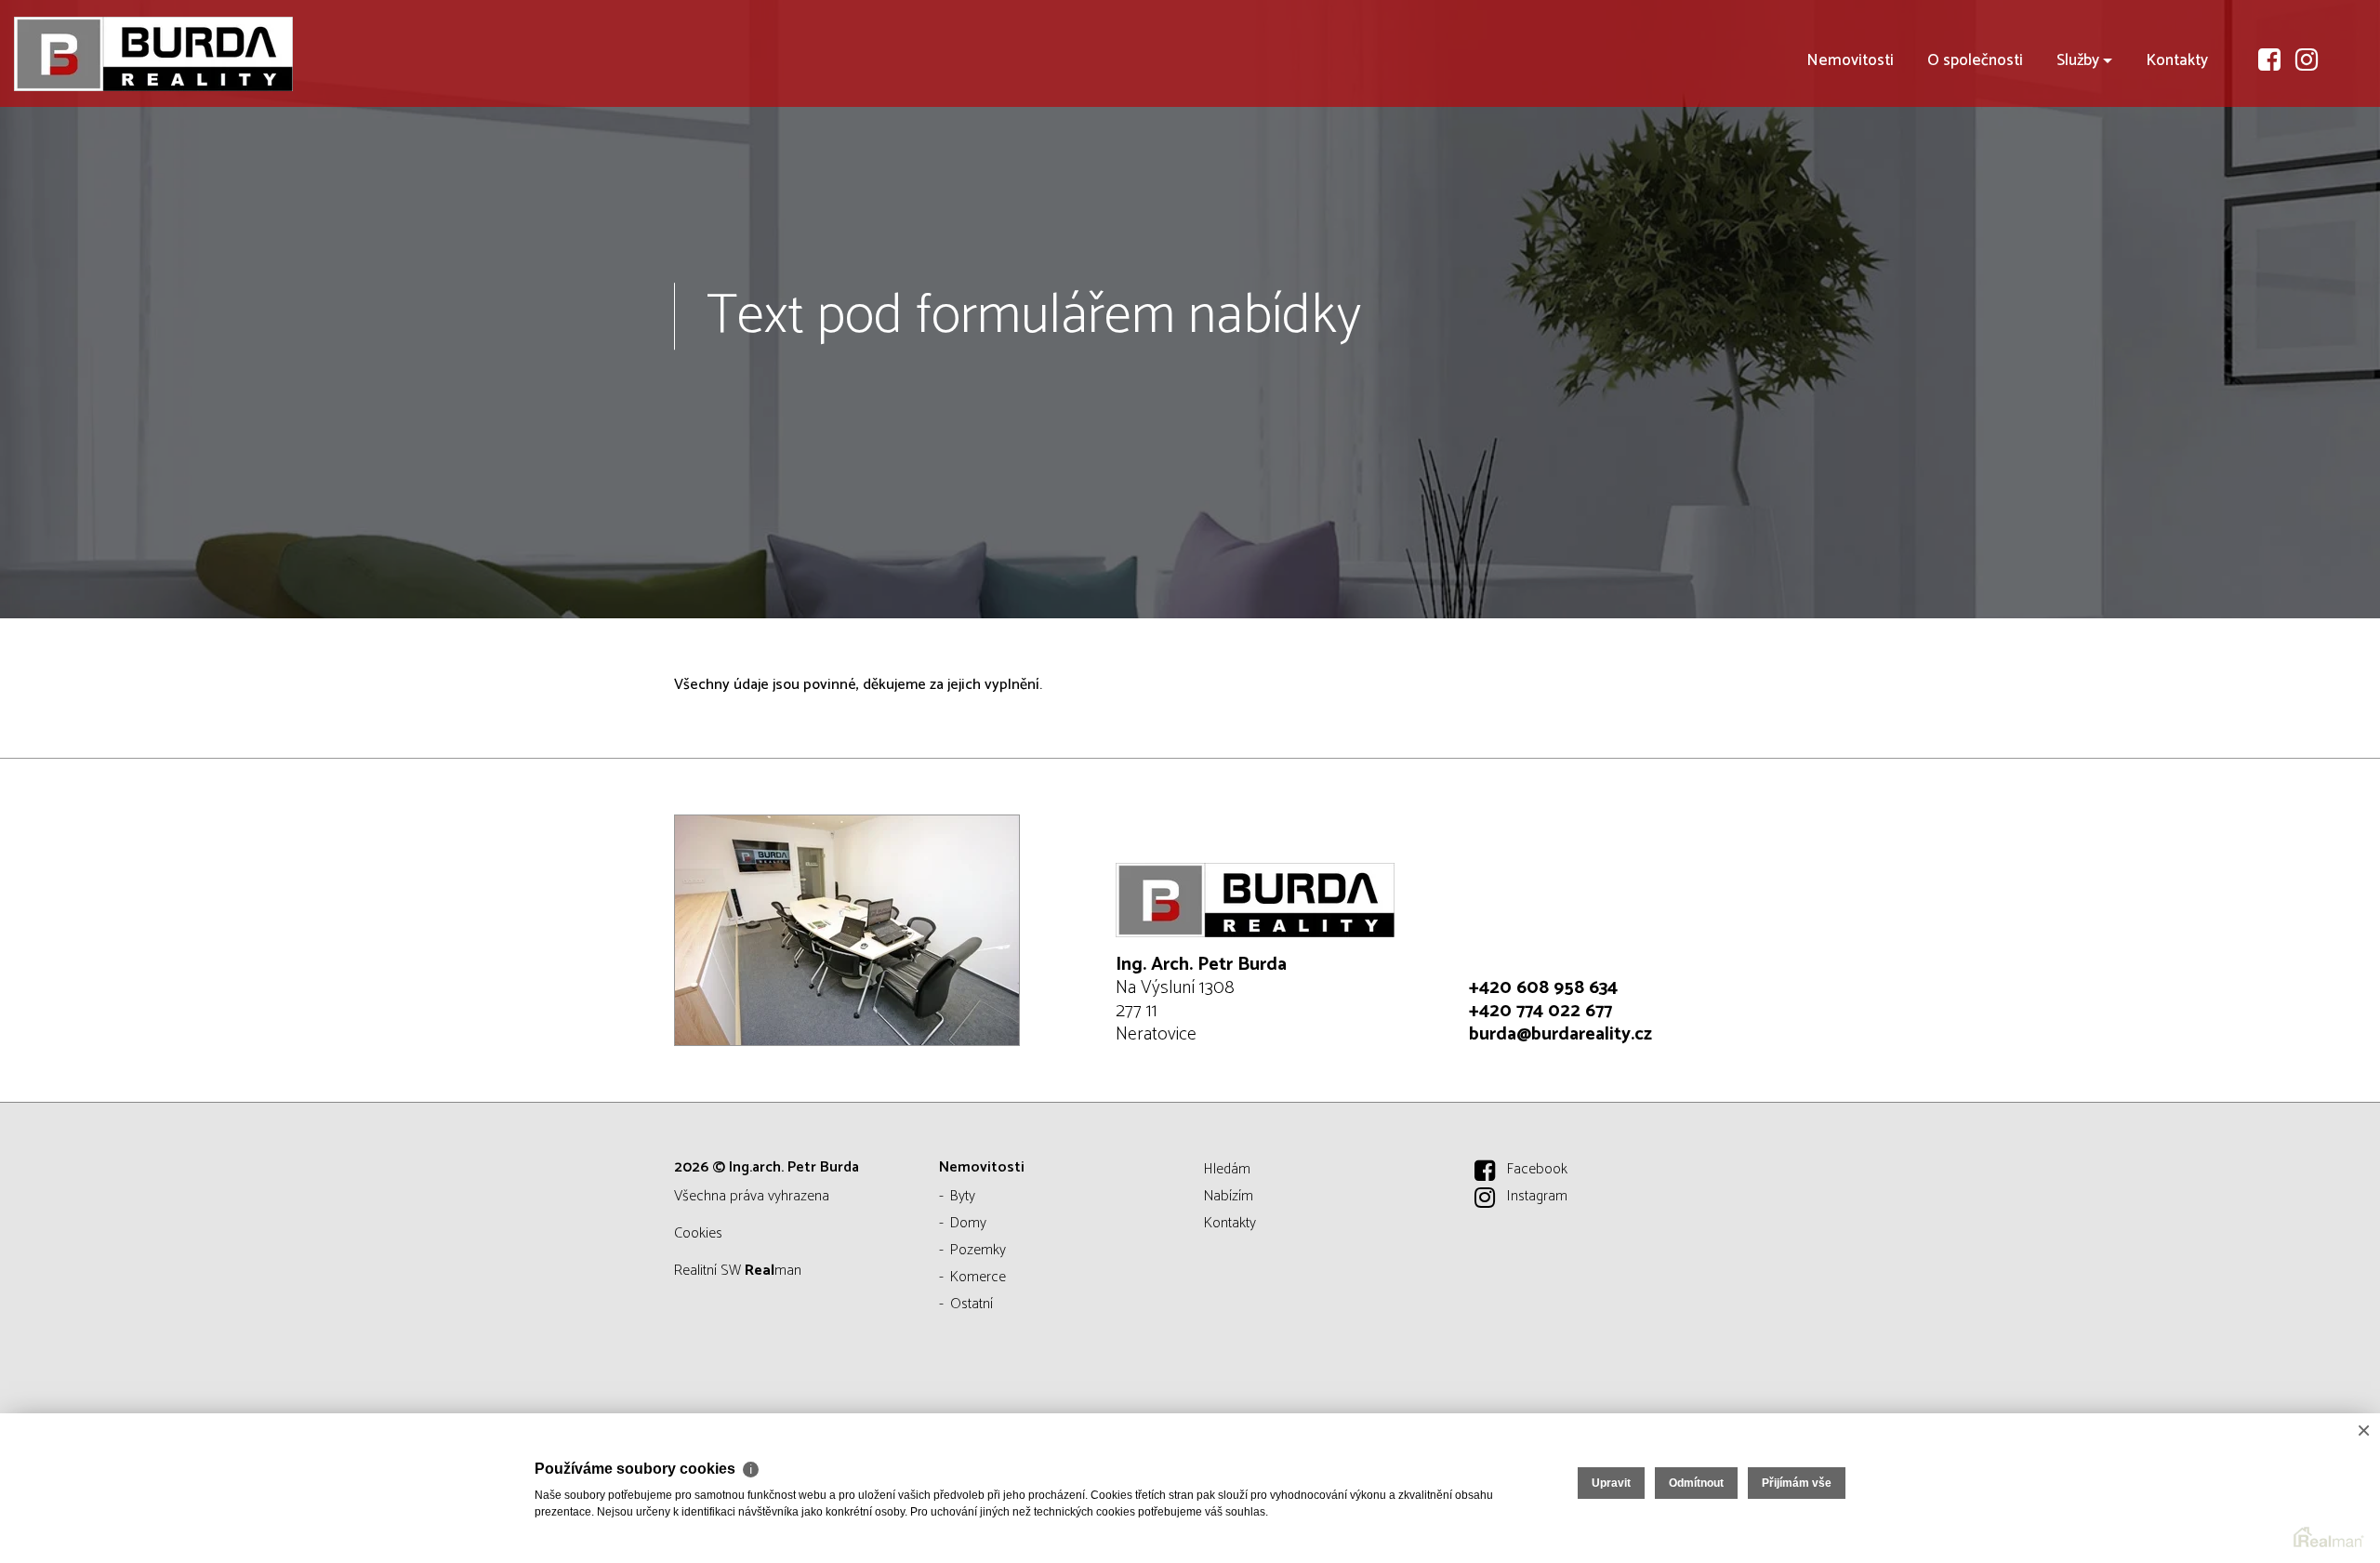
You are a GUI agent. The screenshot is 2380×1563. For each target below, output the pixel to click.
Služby (2078, 60)
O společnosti (1975, 60)
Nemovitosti (1850, 60)
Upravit (1611, 1483)
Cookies (698, 1233)
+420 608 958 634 (1543, 988)
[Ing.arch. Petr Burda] (153, 53)
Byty (963, 1196)
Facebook (1537, 1169)
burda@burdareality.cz (1560, 1034)
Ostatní (972, 1304)
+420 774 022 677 (1540, 1011)
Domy (968, 1223)
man (773, 1271)
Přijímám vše (1797, 1483)
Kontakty (2177, 60)
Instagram (1537, 1196)
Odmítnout (1696, 1483)
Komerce (978, 1277)
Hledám (1227, 1169)
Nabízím (1229, 1196)
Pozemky (978, 1250)
